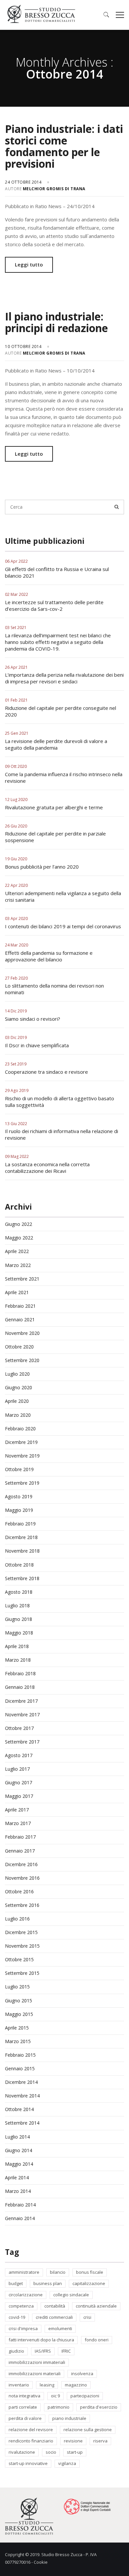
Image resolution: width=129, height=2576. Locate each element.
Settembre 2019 (22, 1483)
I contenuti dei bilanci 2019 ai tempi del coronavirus (63, 926)
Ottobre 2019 (19, 1469)
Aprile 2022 (17, 1251)
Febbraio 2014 (20, 2205)
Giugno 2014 (19, 2150)
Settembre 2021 (22, 1279)
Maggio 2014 (19, 2164)
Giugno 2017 (19, 1782)
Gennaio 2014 (20, 2218)
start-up (75, 2452)
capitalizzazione (89, 2283)
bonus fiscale (90, 2272)
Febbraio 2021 (20, 1306)
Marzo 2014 (18, 2191)
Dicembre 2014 (21, 2082)
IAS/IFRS (43, 2351)
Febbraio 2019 (20, 1524)
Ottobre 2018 (19, 1565)
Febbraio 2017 (20, 1837)
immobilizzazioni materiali (35, 2374)
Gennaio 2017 (20, 1851)
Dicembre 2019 (21, 1442)
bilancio (58, 2272)
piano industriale (69, 2418)
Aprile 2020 (17, 1401)
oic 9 (55, 2396)
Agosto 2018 (19, 1592)
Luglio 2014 (17, 2137)
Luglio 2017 (17, 1769)
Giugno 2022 (19, 1224)
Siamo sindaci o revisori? (33, 1019)
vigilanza (67, 2463)
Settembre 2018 (22, 1578)
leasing (47, 2385)
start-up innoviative (28, 2463)
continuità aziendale (96, 2306)
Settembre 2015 (22, 1973)
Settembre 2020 (22, 1360)
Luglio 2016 (17, 1919)
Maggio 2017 (19, 1796)
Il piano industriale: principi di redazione (56, 322)
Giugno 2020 (19, 1387)
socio (51, 2452)
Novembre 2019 (22, 1456)
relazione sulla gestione (88, 2430)
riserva (100, 2441)
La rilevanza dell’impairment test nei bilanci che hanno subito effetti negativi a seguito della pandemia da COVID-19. (58, 642)
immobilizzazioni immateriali (37, 2362)
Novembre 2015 (22, 1946)
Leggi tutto (29, 264)
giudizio (16, 2351)
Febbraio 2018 (20, 1673)
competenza (21, 2306)
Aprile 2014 (17, 2177)
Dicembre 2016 (21, 1864)
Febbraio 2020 (20, 1429)
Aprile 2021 (17, 1292)
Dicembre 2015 (21, 1932)
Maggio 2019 (19, 1510)
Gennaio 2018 (20, 1687)
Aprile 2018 (17, 1646)
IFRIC (66, 2351)
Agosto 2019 (19, 1496)
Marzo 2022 (18, 1265)
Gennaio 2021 (20, 1319)
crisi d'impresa (23, 2328)
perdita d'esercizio (99, 2407)
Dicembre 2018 (21, 1537)
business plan (48, 2283)
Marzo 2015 (18, 2041)
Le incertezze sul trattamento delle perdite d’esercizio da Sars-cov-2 (54, 605)
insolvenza (82, 2374)
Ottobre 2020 (19, 1347)
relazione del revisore (31, 2430)
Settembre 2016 (22, 1905)
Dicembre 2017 (21, 1701)
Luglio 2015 (17, 1987)
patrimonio (59, 2407)
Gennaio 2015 (20, 2068)
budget (16, 2283)
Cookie (41, 2562)
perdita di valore (25, 2418)
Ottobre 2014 (19, 2109)
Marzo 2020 (18, 1415)
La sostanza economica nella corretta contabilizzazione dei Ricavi (47, 1168)
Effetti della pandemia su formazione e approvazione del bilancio (49, 956)
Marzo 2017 (18, 1823)
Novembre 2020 (22, 1333)
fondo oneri (97, 2340)
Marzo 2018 (18, 1660)
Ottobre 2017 (19, 1728)
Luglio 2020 (17, 1374)
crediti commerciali (54, 2317)
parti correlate (23, 2407)
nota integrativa (24, 2396)
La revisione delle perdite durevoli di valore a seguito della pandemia (56, 744)
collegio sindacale (71, 2295)
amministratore (24, 2272)
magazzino (76, 2385)
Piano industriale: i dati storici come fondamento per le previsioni (64, 146)
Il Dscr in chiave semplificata (37, 1045)
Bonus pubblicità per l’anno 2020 (42, 867)
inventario (19, 2385)
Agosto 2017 (19, 1755)
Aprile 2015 (17, 2028)
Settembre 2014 (22, 2123)
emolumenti (60, 2328)
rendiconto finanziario (31, 2441)
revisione (73, 2441)
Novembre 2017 (22, 1715)
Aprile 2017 (17, 1810)
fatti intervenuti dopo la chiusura (41, 2340)
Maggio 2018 (19, 1633)
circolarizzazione (26, 2295)
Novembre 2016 (22, 1878)
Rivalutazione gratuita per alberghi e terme (54, 807)
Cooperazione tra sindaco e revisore (46, 1072)
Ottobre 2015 (19, 1959)
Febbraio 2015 (20, 2055)
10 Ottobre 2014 (24, 346)
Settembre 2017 (22, 1742)
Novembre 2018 (22, 1551)
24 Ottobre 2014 (24, 182)
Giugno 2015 (19, 2001)
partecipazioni (85, 2396)
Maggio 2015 (19, 2014)
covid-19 (17, 2317)
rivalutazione (22, 2452)
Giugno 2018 (19, 1619)
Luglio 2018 (17, 1605)
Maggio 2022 (19, 1238)
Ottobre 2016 (19, 1891)
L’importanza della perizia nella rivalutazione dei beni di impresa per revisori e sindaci (64, 678)
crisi (87, 2317)
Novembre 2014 (22, 2096)
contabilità (55, 2306)
